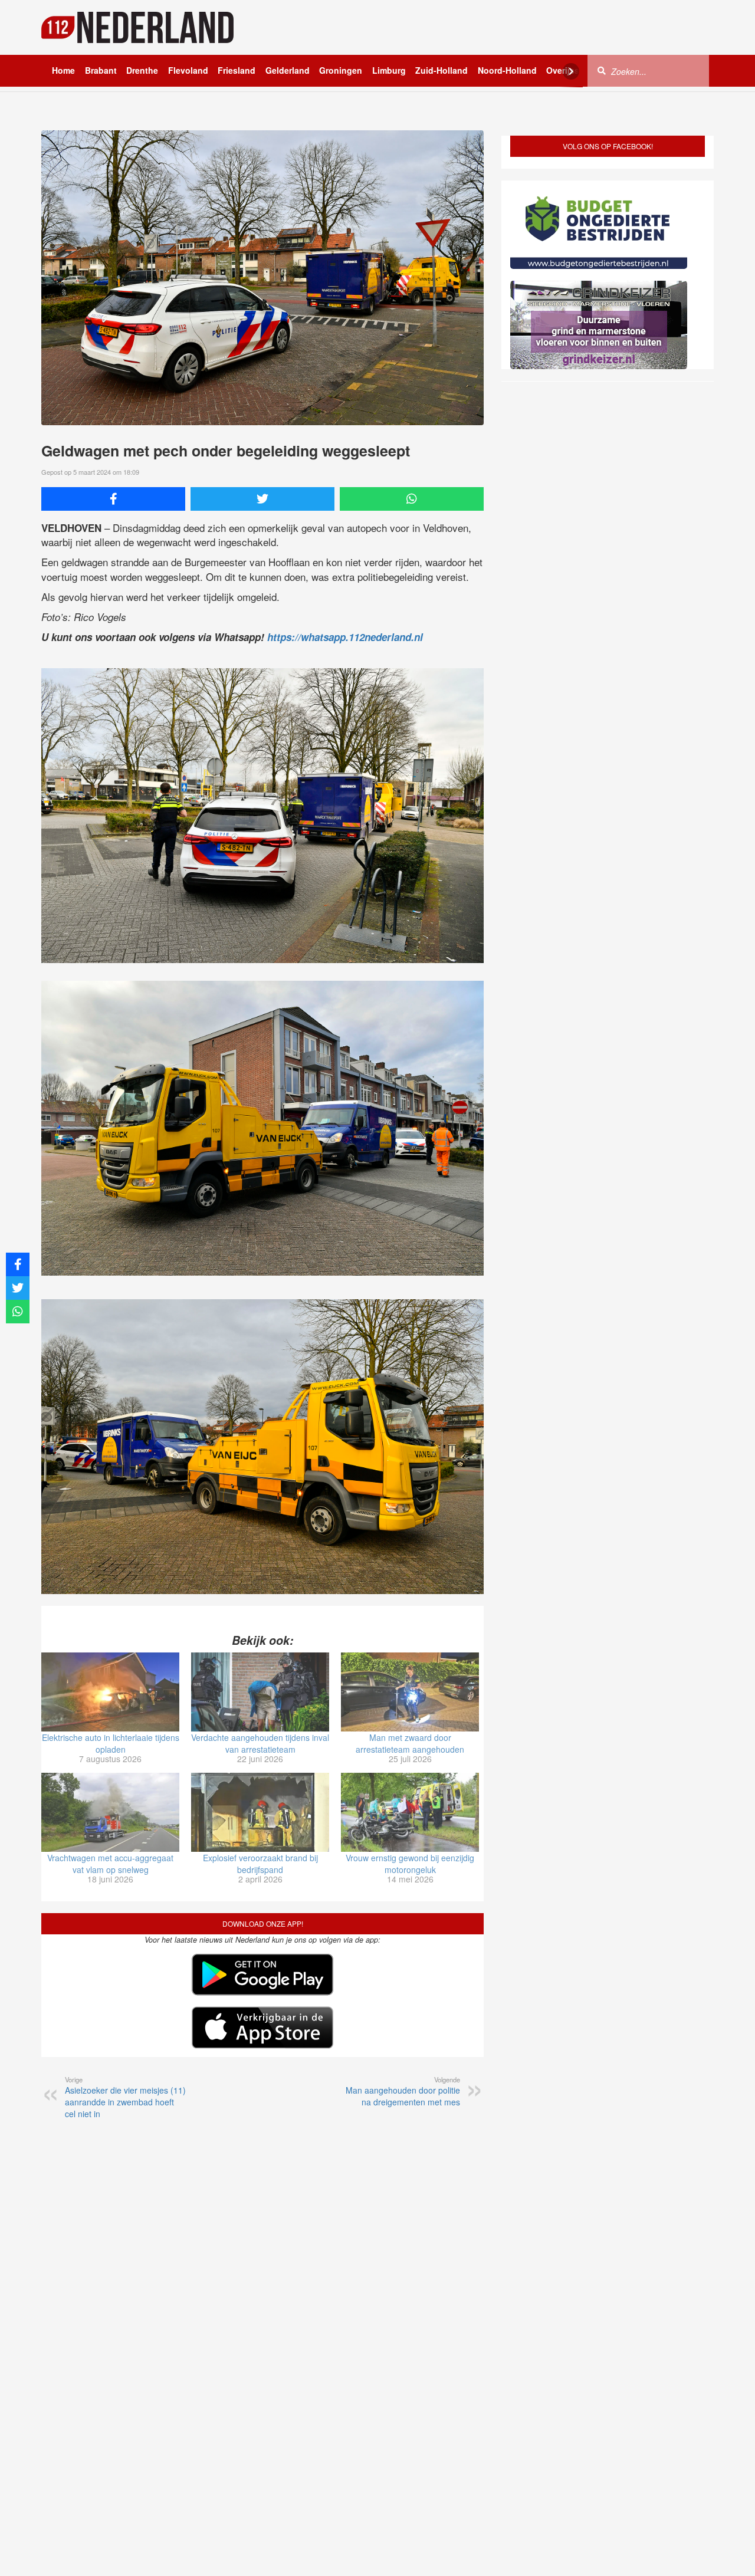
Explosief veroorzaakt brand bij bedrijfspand (260, 1864)
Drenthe (142, 70)
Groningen (341, 70)
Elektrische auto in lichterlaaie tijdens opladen (111, 1743)
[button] (725, 2548)
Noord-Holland (507, 70)
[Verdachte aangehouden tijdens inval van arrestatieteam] (260, 1692)
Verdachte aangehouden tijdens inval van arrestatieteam (260, 1743)
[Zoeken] (602, 70)
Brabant (101, 70)
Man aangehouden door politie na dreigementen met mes (403, 2091)
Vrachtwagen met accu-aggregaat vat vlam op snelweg (110, 1864)
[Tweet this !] (262, 499)
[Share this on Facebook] (113, 499)
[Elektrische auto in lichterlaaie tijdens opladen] (110, 1692)
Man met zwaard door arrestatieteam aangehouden (410, 1743)
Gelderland (288, 70)
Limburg (389, 70)
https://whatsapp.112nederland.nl (345, 637)
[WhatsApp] (412, 499)
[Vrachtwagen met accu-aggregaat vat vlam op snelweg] (110, 1812)
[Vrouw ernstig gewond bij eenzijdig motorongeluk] (410, 1812)
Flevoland (188, 70)
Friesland (237, 70)
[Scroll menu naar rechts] (571, 71)
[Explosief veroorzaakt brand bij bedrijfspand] (260, 1812)
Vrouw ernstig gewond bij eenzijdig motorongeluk (410, 1864)
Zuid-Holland (441, 70)
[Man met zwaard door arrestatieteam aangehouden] (410, 1692)
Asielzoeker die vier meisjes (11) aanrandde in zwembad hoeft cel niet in (125, 2097)
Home (63, 70)
